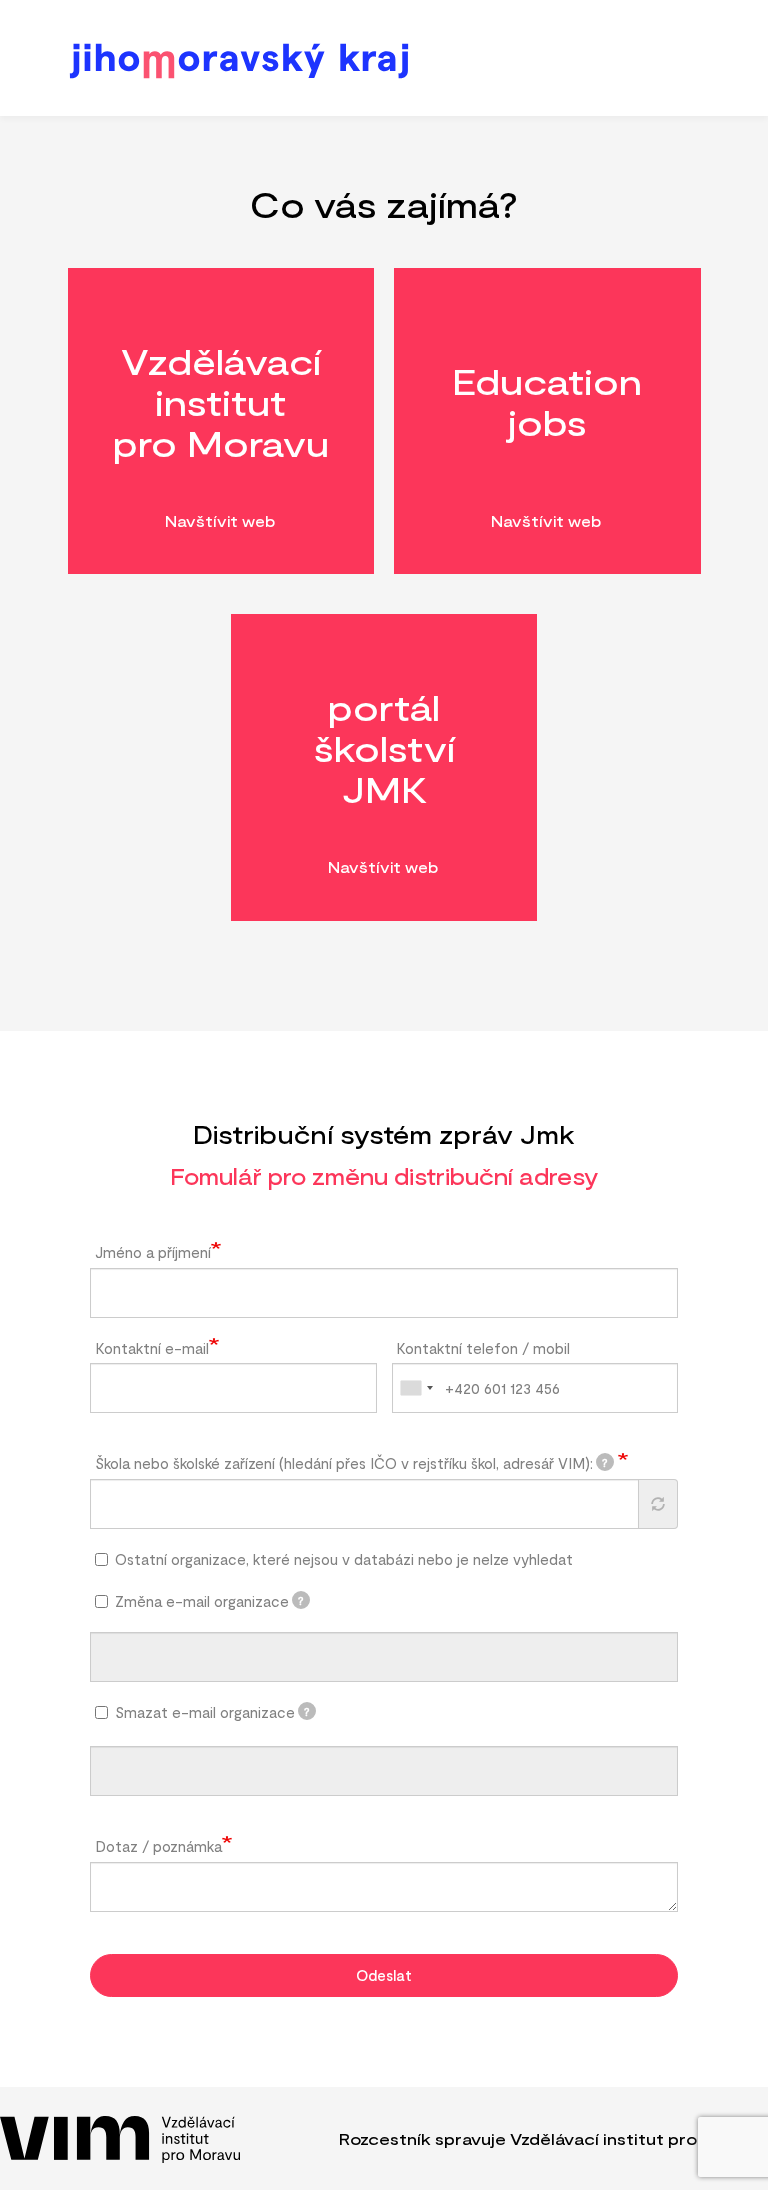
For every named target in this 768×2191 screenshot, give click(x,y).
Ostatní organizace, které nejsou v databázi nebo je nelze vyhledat (344, 1559)
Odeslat (384, 1975)
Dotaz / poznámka (158, 1846)
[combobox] (416, 1388)
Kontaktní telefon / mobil (483, 1348)
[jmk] (380, 59)
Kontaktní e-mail (152, 1348)
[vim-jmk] (120, 2139)
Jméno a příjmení (153, 1252)
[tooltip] (605, 1462)
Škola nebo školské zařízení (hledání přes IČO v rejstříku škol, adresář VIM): (352, 1463)
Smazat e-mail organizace (213, 1712)
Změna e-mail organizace (210, 1601)
